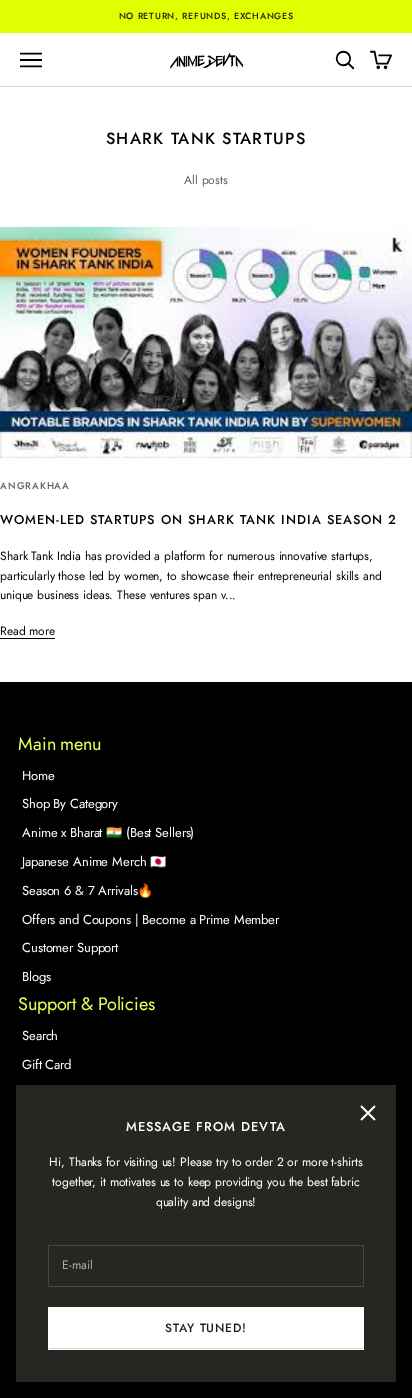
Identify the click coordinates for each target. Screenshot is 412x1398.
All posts (206, 180)
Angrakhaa (35, 486)
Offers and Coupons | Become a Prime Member (150, 919)
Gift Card (46, 1064)
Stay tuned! (205, 1328)
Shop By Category (70, 803)
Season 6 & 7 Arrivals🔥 (87, 890)
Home (38, 775)
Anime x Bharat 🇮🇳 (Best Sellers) (108, 832)
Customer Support (70, 947)
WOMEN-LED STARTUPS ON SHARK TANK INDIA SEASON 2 (198, 519)
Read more (27, 631)
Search (40, 1035)
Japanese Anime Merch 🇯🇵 (94, 861)
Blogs (36, 976)
